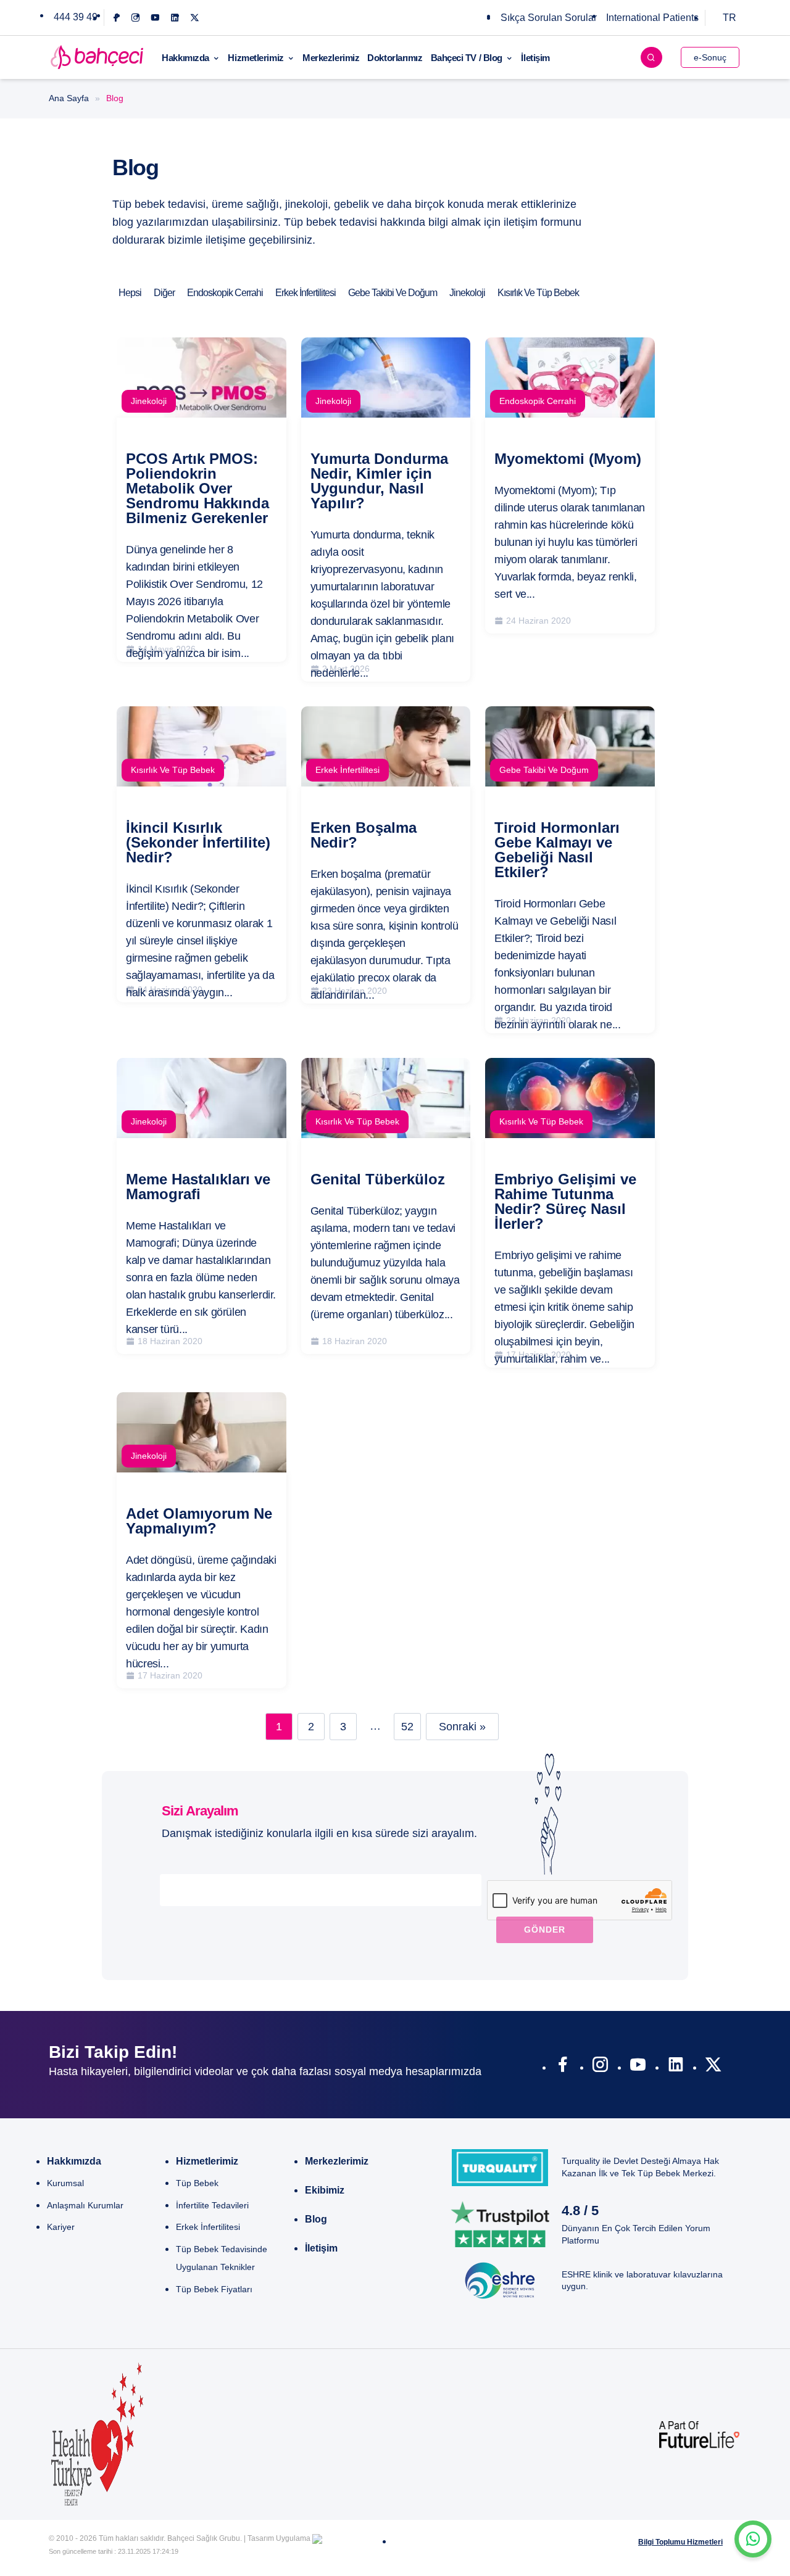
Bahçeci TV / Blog (467, 58)
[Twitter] (195, 18)
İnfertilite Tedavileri (212, 2205)
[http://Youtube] (638, 2067)
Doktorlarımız (395, 58)
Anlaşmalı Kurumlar (85, 2205)
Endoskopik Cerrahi (225, 293)
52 (407, 1727)
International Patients (652, 18)
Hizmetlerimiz (256, 58)
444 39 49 (76, 17)
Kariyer (61, 2227)
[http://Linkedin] (676, 2067)
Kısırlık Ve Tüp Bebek (538, 293)
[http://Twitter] (713, 2067)
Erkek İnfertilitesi (306, 293)
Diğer (164, 293)
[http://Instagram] (600, 2067)
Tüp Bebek (197, 2183)
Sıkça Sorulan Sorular (549, 18)
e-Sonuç (710, 57)
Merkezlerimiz (331, 58)
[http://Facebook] (563, 2067)
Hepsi (130, 293)
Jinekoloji (467, 293)
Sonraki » (462, 1727)
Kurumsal (65, 2183)
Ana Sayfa (69, 98)
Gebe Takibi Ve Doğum (393, 293)
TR (730, 18)
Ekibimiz (325, 2190)
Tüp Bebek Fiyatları (214, 2289)
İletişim (535, 58)
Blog (316, 2219)
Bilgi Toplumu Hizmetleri (680, 2542)
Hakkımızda (185, 58)
